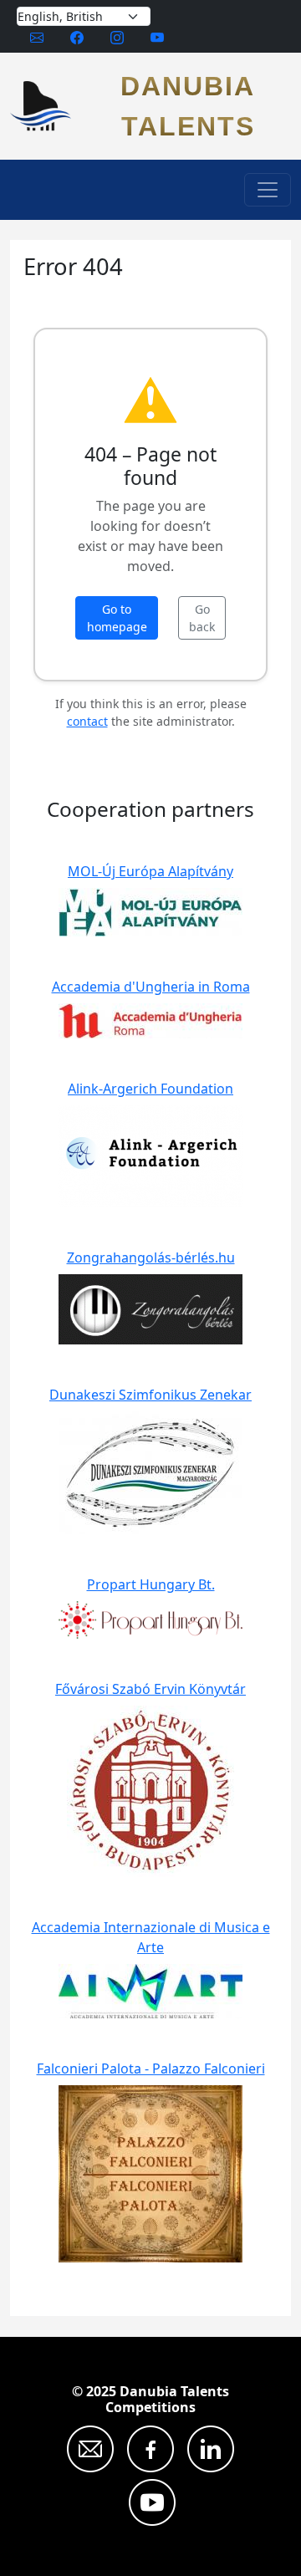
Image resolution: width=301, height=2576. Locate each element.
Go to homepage (117, 618)
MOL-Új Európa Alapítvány (150, 871)
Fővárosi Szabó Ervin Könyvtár (150, 1689)
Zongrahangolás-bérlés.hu (151, 1257)
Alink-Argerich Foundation (150, 1089)
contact (87, 721)
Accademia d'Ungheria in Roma (151, 987)
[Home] (47, 106)
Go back (202, 618)
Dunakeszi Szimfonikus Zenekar (150, 1395)
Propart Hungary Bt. (151, 1584)
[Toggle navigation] (268, 190)
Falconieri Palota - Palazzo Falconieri (151, 2068)
